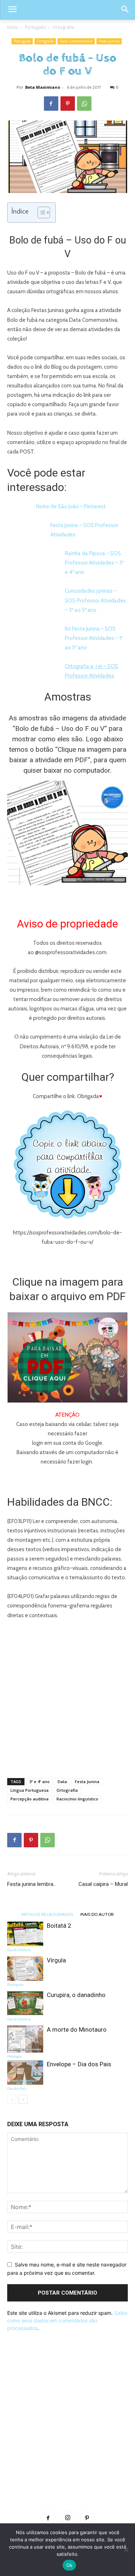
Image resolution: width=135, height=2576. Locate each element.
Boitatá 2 (59, 1926)
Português (35, 27)
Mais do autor (97, 1914)
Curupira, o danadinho (76, 1995)
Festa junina (109, 41)
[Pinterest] (68, 104)
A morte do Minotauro (77, 2029)
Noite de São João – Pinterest (71, 506)
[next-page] (23, 2099)
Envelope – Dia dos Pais (79, 2064)
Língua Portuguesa (30, 1790)
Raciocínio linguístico (77, 1799)
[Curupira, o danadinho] (25, 2003)
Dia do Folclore (19, 1950)
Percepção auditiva (30, 1799)
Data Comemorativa (76, 41)
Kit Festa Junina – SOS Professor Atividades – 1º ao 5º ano (94, 638)
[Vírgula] (25, 1969)
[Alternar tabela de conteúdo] (40, 212)
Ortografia (63, 27)
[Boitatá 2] (25, 1934)
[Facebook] (51, 104)
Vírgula (56, 1960)
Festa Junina (87, 1781)
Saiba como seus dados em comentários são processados (67, 2320)
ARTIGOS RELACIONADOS (47, 1914)
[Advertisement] (67, 1697)
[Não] (126, 2550)
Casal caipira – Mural (103, 1884)
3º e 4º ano (39, 1781)
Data (62, 1781)
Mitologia (14, 2056)
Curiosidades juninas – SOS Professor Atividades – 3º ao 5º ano (95, 600)
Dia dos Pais (17, 2088)
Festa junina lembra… (32, 1884)
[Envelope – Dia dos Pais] (25, 2073)
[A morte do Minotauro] (25, 2039)
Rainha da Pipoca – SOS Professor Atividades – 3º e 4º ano (94, 563)
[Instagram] (68, 2518)
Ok (69, 2565)
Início (13, 27)
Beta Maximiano (43, 87)
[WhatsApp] (84, 104)
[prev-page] (12, 2099)
